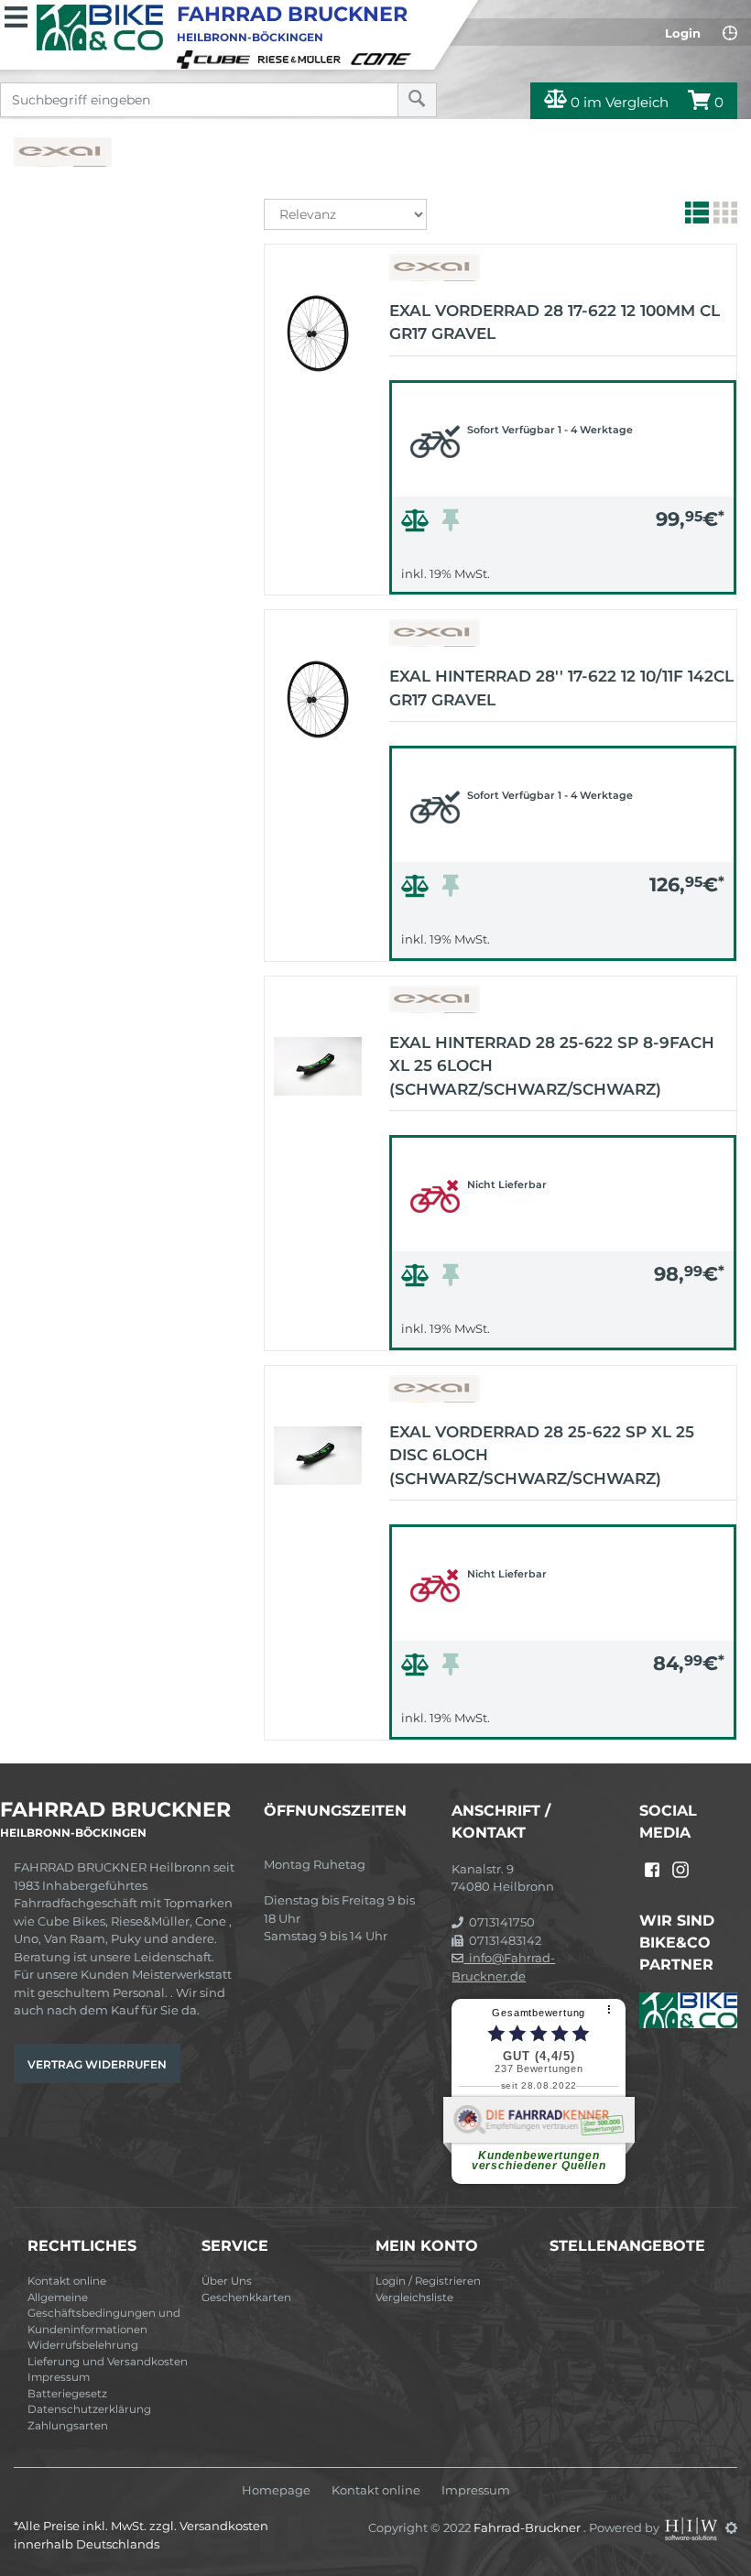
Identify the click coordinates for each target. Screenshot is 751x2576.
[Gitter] (723, 216)
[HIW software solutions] (692, 2527)
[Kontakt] (730, 33)
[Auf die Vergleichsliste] (418, 525)
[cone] (384, 58)
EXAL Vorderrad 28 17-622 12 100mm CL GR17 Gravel (555, 322)
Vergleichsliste (414, 2298)
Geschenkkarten (246, 2298)
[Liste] (695, 216)
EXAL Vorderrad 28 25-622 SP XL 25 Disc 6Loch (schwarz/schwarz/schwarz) (542, 1455)
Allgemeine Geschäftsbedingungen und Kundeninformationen (104, 2314)
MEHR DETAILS (563, 576)
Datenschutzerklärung (89, 2409)
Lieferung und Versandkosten (108, 2362)
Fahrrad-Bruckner (528, 2527)
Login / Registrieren (428, 2281)
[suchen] (417, 100)
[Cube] (216, 58)
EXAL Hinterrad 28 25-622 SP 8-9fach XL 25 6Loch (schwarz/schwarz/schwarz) (552, 1066)
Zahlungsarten (68, 2426)
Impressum (59, 2377)
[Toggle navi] (16, 15)
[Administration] (731, 2527)
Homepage (276, 2490)
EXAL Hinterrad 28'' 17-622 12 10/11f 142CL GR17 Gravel (561, 688)
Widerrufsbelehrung (83, 2345)
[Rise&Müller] (302, 58)
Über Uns (227, 2281)
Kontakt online (67, 2281)
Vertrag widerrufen (97, 2064)
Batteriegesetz (67, 2394)
